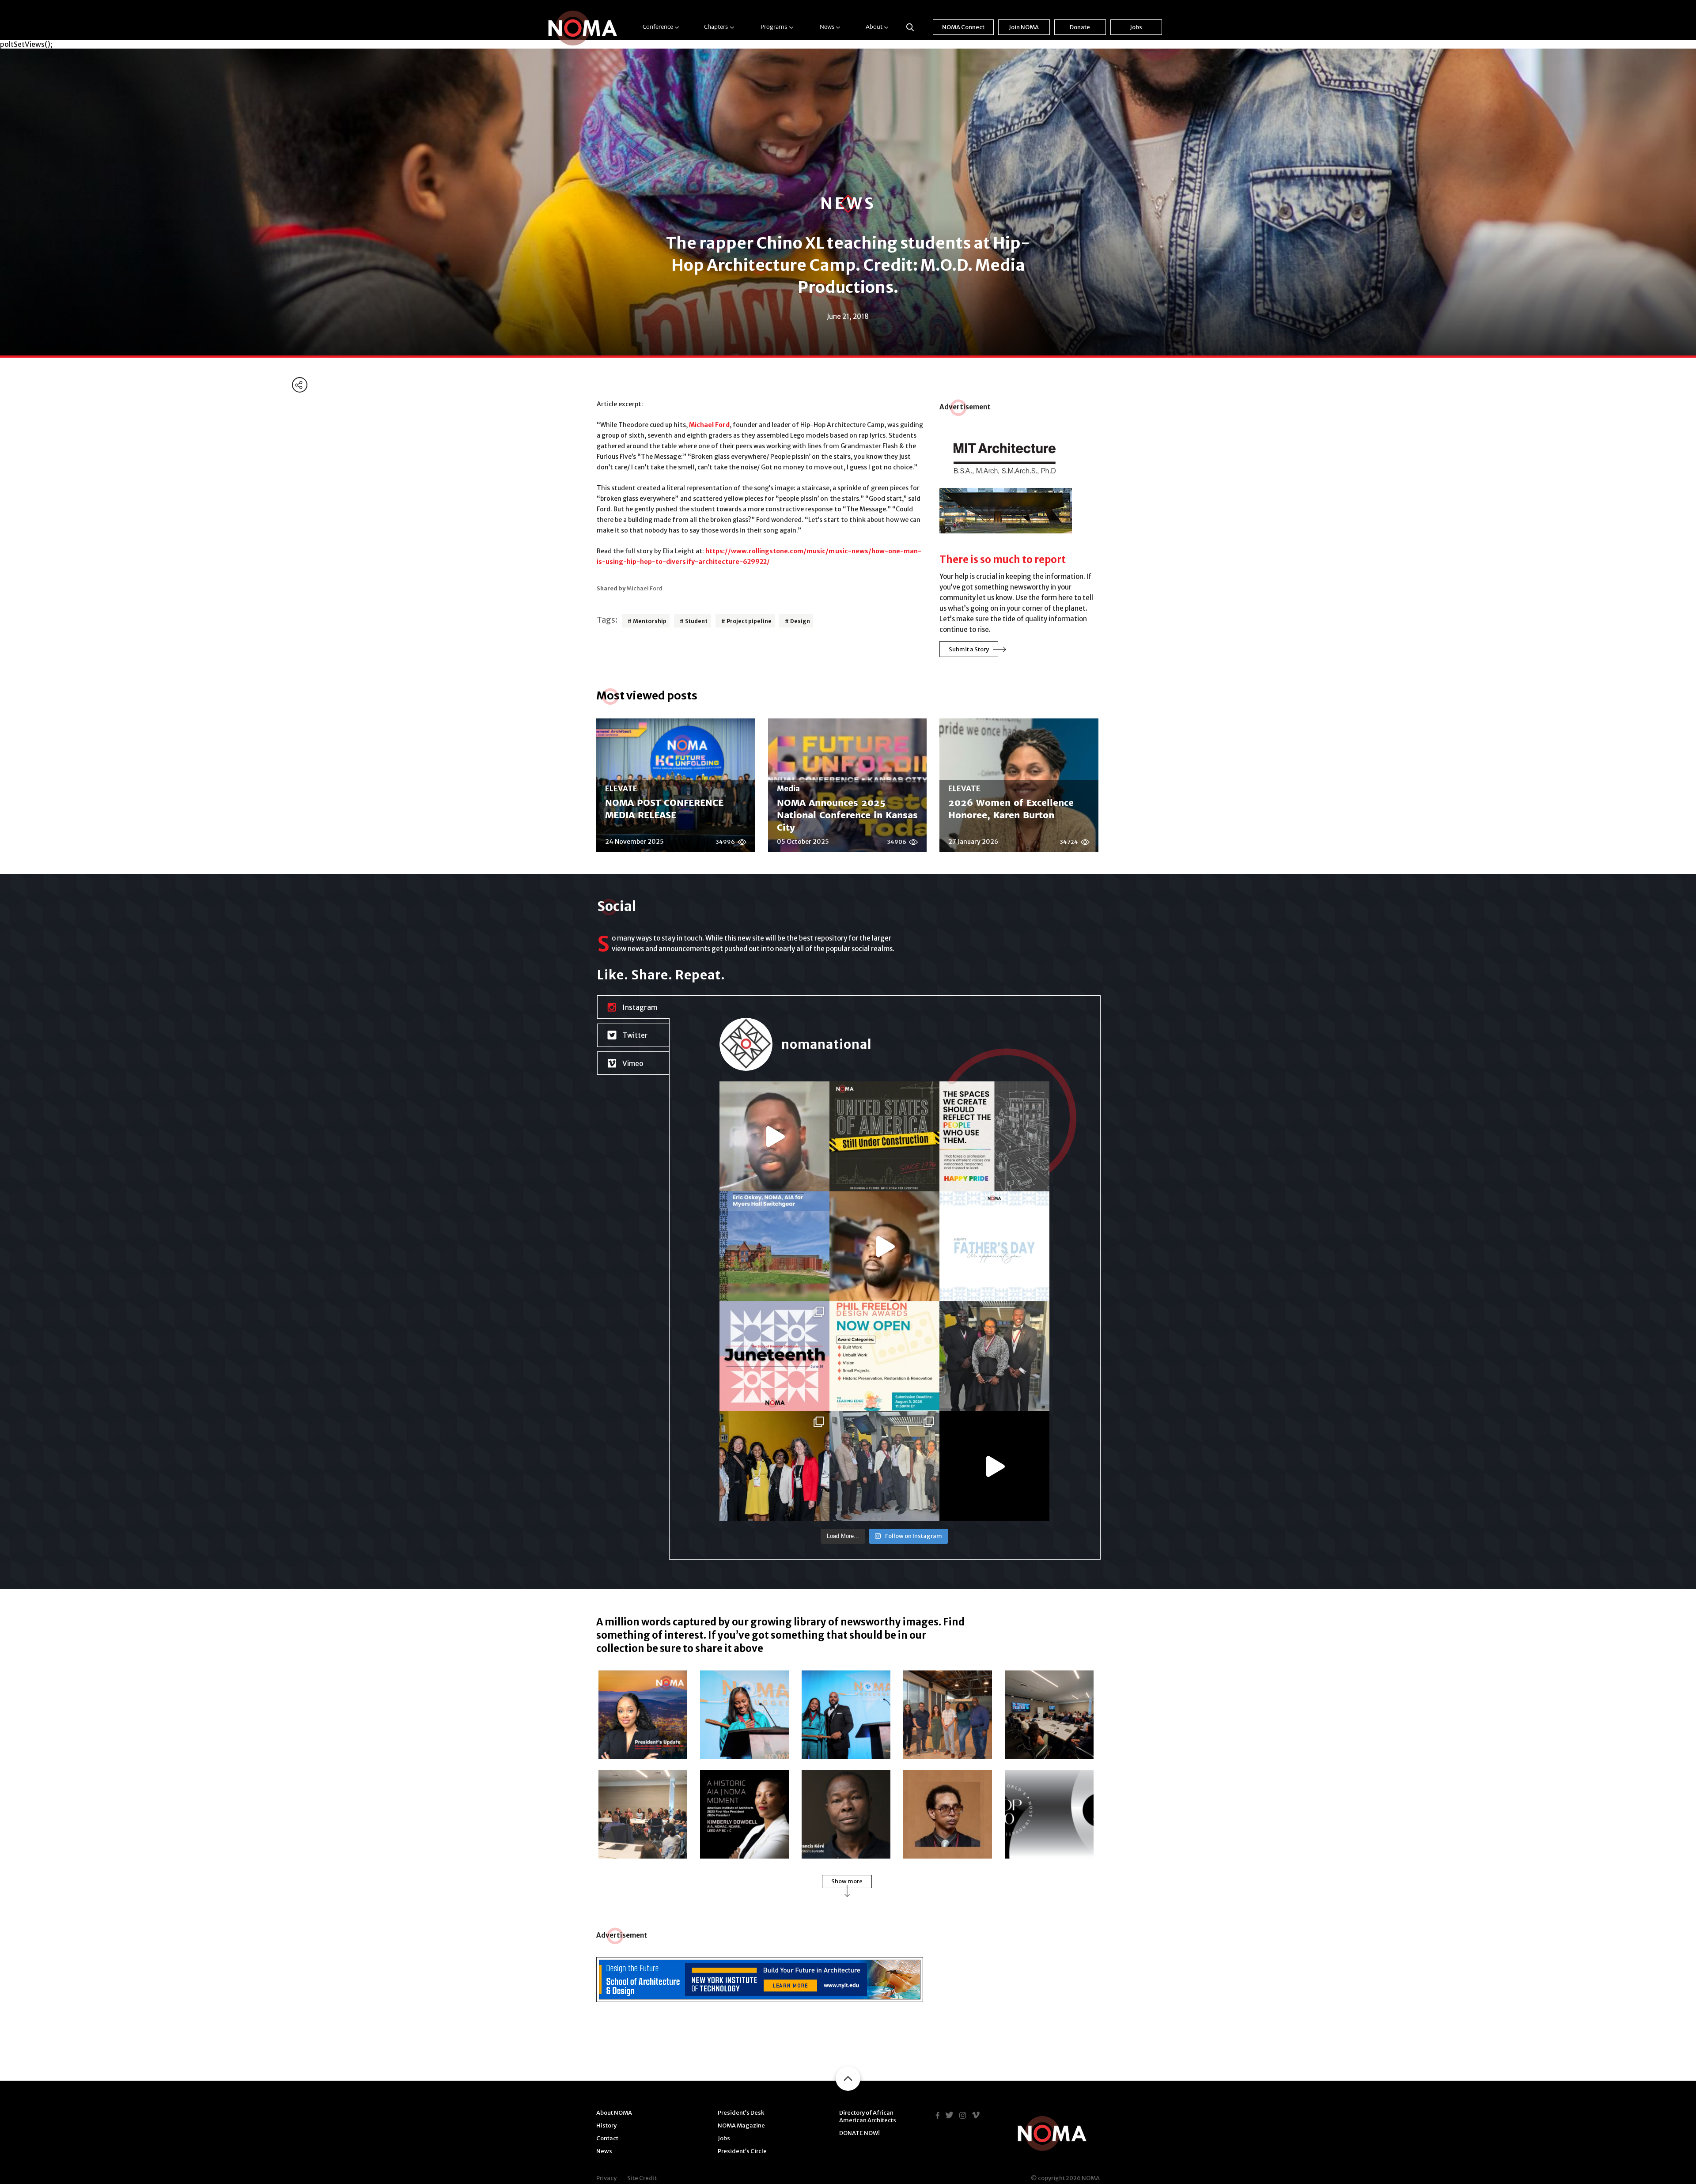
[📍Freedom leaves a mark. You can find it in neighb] (774, 1356)
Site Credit (642, 2178)
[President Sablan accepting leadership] (744, 1715)
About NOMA (614, 2113)
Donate (1080, 27)
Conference (658, 27)
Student (697, 621)
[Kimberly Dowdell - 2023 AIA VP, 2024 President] (744, 1814)
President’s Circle (742, 2151)
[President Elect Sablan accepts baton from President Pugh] (846, 1715)
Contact (607, 2138)
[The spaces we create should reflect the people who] (994, 1136)
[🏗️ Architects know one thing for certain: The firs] (884, 1136)
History (606, 2125)
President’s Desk (741, 2113)
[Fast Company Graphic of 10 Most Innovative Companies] (1049, 1814)
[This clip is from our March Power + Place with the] (774, 1136)
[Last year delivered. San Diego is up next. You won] (994, 1466)
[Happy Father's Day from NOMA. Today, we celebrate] (994, 1246)
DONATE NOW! (859, 2133)
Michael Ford (709, 425)
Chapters (716, 27)
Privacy (606, 2178)
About (874, 27)
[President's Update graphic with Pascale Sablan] (643, 1715)
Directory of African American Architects (868, 2116)
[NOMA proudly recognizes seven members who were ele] (994, 1356)
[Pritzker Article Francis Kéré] (846, 1814)
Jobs (1136, 27)
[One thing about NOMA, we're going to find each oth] (774, 1466)
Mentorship (650, 621)
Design (800, 621)
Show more (847, 1881)
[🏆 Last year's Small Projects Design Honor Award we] (774, 1246)
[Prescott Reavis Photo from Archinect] (948, 1814)
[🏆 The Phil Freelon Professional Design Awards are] (884, 1356)
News (827, 27)
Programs (774, 27)
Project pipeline (749, 621)
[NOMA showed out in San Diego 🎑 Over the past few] (884, 1466)
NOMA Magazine (741, 2125)
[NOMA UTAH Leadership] (948, 1715)
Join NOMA (1024, 27)
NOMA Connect (963, 27)
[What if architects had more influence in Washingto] (884, 1246)
